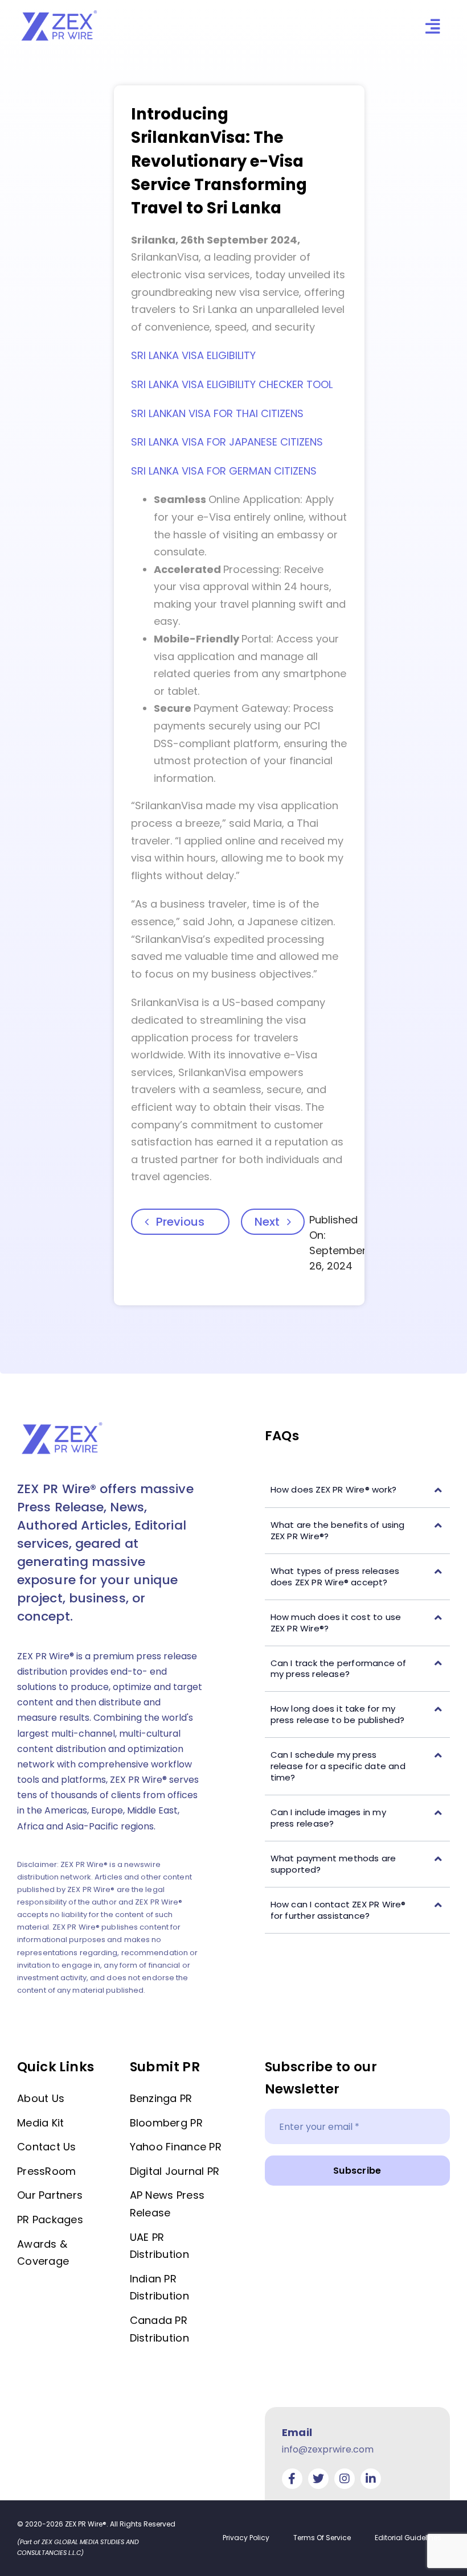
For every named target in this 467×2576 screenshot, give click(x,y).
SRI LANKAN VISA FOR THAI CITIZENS (217, 413)
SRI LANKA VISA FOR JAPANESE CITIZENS (227, 442)
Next (267, 1222)
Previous (180, 1222)
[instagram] (345, 2479)
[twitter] (318, 2479)
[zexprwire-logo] (60, 12)
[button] (357, 1490)
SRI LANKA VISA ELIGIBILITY (193, 355)
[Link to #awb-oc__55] (433, 26)
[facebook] (292, 2479)
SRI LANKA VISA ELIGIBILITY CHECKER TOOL (232, 384)
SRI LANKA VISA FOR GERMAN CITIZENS (224, 471)
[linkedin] (371, 2479)
